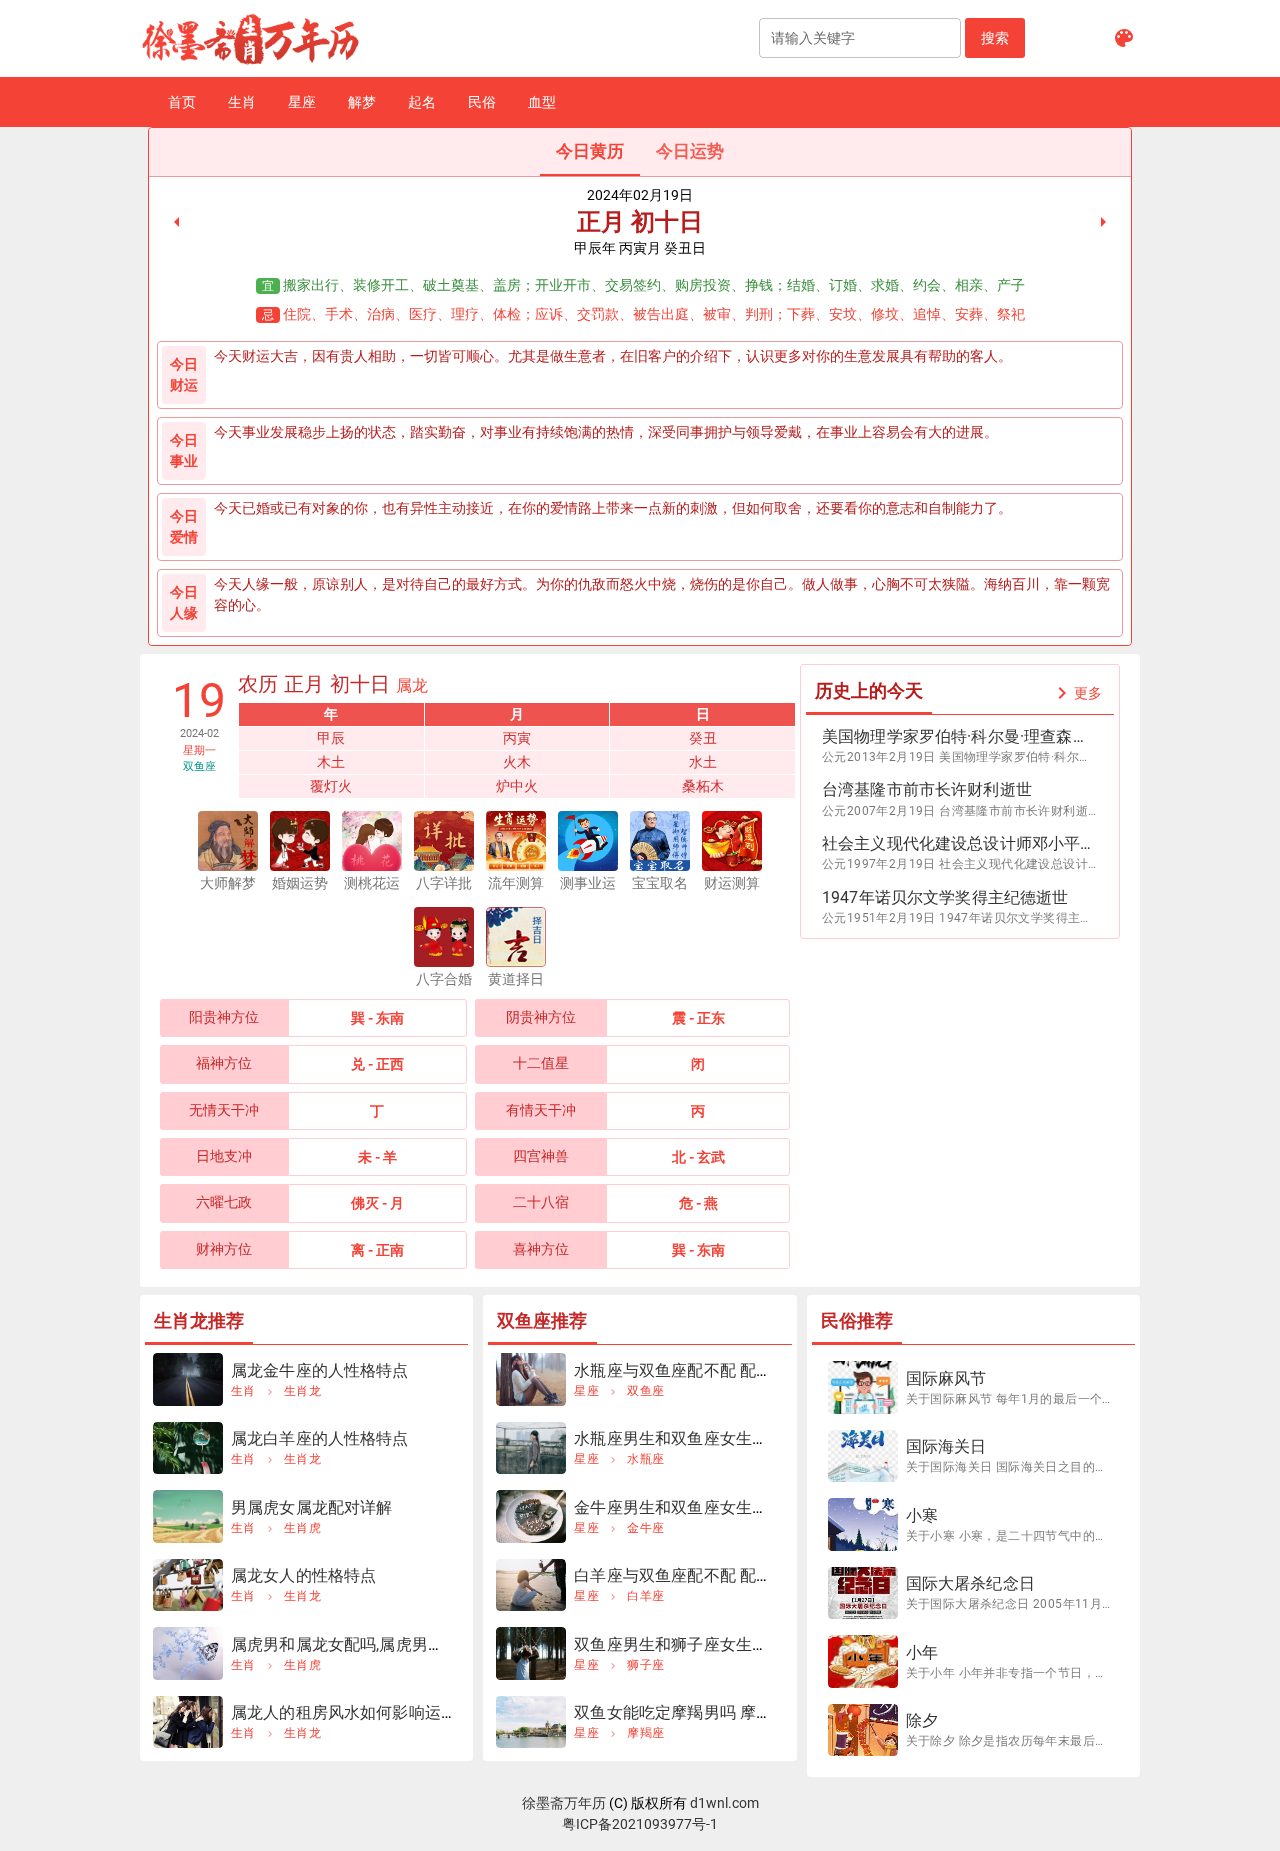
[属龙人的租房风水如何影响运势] (188, 1722)
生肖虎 (302, 1528)
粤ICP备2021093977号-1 (640, 1824)
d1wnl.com (724, 1803)
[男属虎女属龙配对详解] (188, 1516)
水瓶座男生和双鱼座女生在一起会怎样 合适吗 (737, 1438)
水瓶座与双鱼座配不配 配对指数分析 (705, 1370)
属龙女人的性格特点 (303, 1575)
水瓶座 (645, 1459)
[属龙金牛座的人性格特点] (188, 1379)
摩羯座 (645, 1733)
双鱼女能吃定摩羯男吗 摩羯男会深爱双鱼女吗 (737, 1712)
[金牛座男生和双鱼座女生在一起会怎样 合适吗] (531, 1516)
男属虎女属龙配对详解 (312, 1507)
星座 (586, 1391)
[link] (177, 222)
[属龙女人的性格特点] (188, 1585)
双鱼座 (645, 1391)
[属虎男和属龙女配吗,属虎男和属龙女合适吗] (188, 1653)
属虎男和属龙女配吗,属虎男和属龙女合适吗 (386, 1644)
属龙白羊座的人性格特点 (320, 1438)
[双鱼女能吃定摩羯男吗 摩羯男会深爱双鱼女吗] (531, 1722)
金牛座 (645, 1528)
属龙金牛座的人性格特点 (320, 1370)
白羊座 (645, 1596)
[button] (995, 38)
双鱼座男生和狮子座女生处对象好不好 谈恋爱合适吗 (762, 1644)
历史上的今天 (869, 690)
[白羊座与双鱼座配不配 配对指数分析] (531, 1585)
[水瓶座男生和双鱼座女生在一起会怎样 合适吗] (531, 1448)
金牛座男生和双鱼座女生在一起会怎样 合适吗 (737, 1507)
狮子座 (645, 1665)
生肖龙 (302, 1391)
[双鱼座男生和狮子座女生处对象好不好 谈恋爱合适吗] (531, 1653)
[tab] (590, 152)
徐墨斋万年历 (564, 1803)
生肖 (243, 1391)
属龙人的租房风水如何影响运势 (344, 1712)
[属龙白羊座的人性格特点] (188, 1448)
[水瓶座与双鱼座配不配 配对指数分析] (531, 1379)
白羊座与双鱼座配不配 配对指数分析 (705, 1575)
